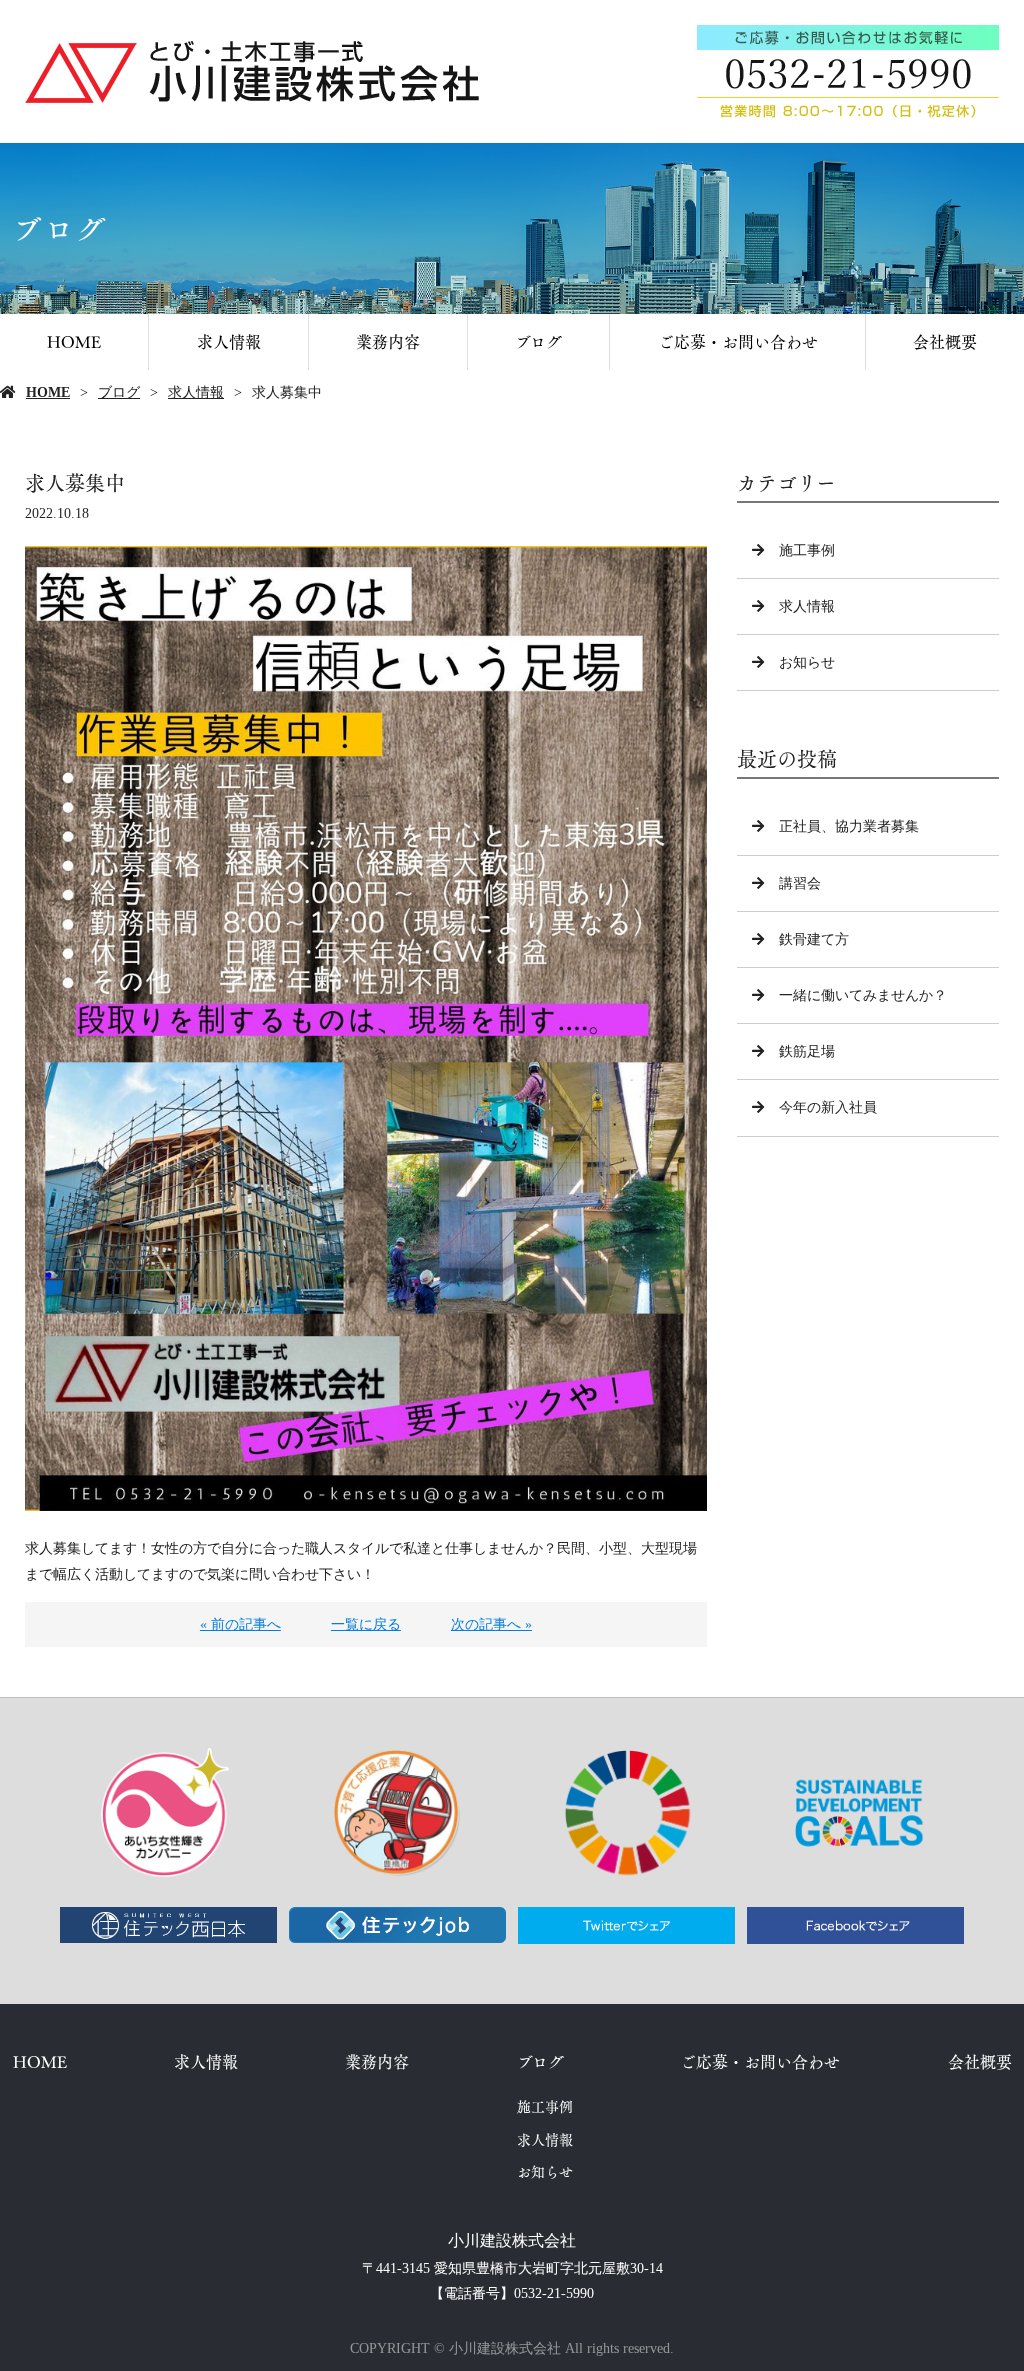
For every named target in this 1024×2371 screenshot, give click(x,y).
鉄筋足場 (807, 1051)
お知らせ (807, 662)
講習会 (800, 883)
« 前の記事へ (240, 1624)
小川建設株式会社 (512, 2240)
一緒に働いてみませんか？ (863, 995)
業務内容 (388, 341)
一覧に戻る (366, 1624)
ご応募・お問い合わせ (738, 341)
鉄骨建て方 (814, 939)
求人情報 (229, 341)
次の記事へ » (491, 1624)
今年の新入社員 (828, 1107)
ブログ (538, 341)
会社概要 (945, 341)
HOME (74, 341)
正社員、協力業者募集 (849, 826)
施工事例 (807, 550)
